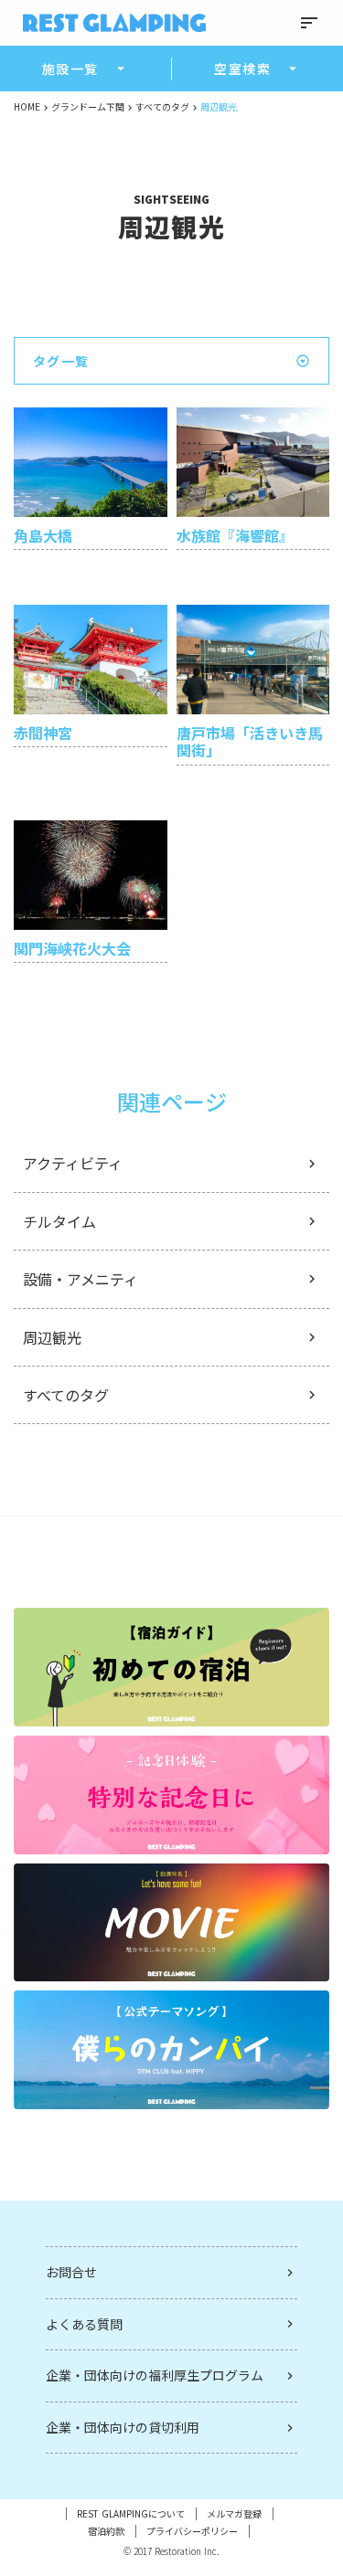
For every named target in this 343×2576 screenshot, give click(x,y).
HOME (27, 107)
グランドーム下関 (88, 107)
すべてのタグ (162, 107)
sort (309, 23)
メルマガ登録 (234, 2514)
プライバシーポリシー (192, 2531)
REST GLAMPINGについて (131, 2514)
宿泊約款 (106, 2531)
